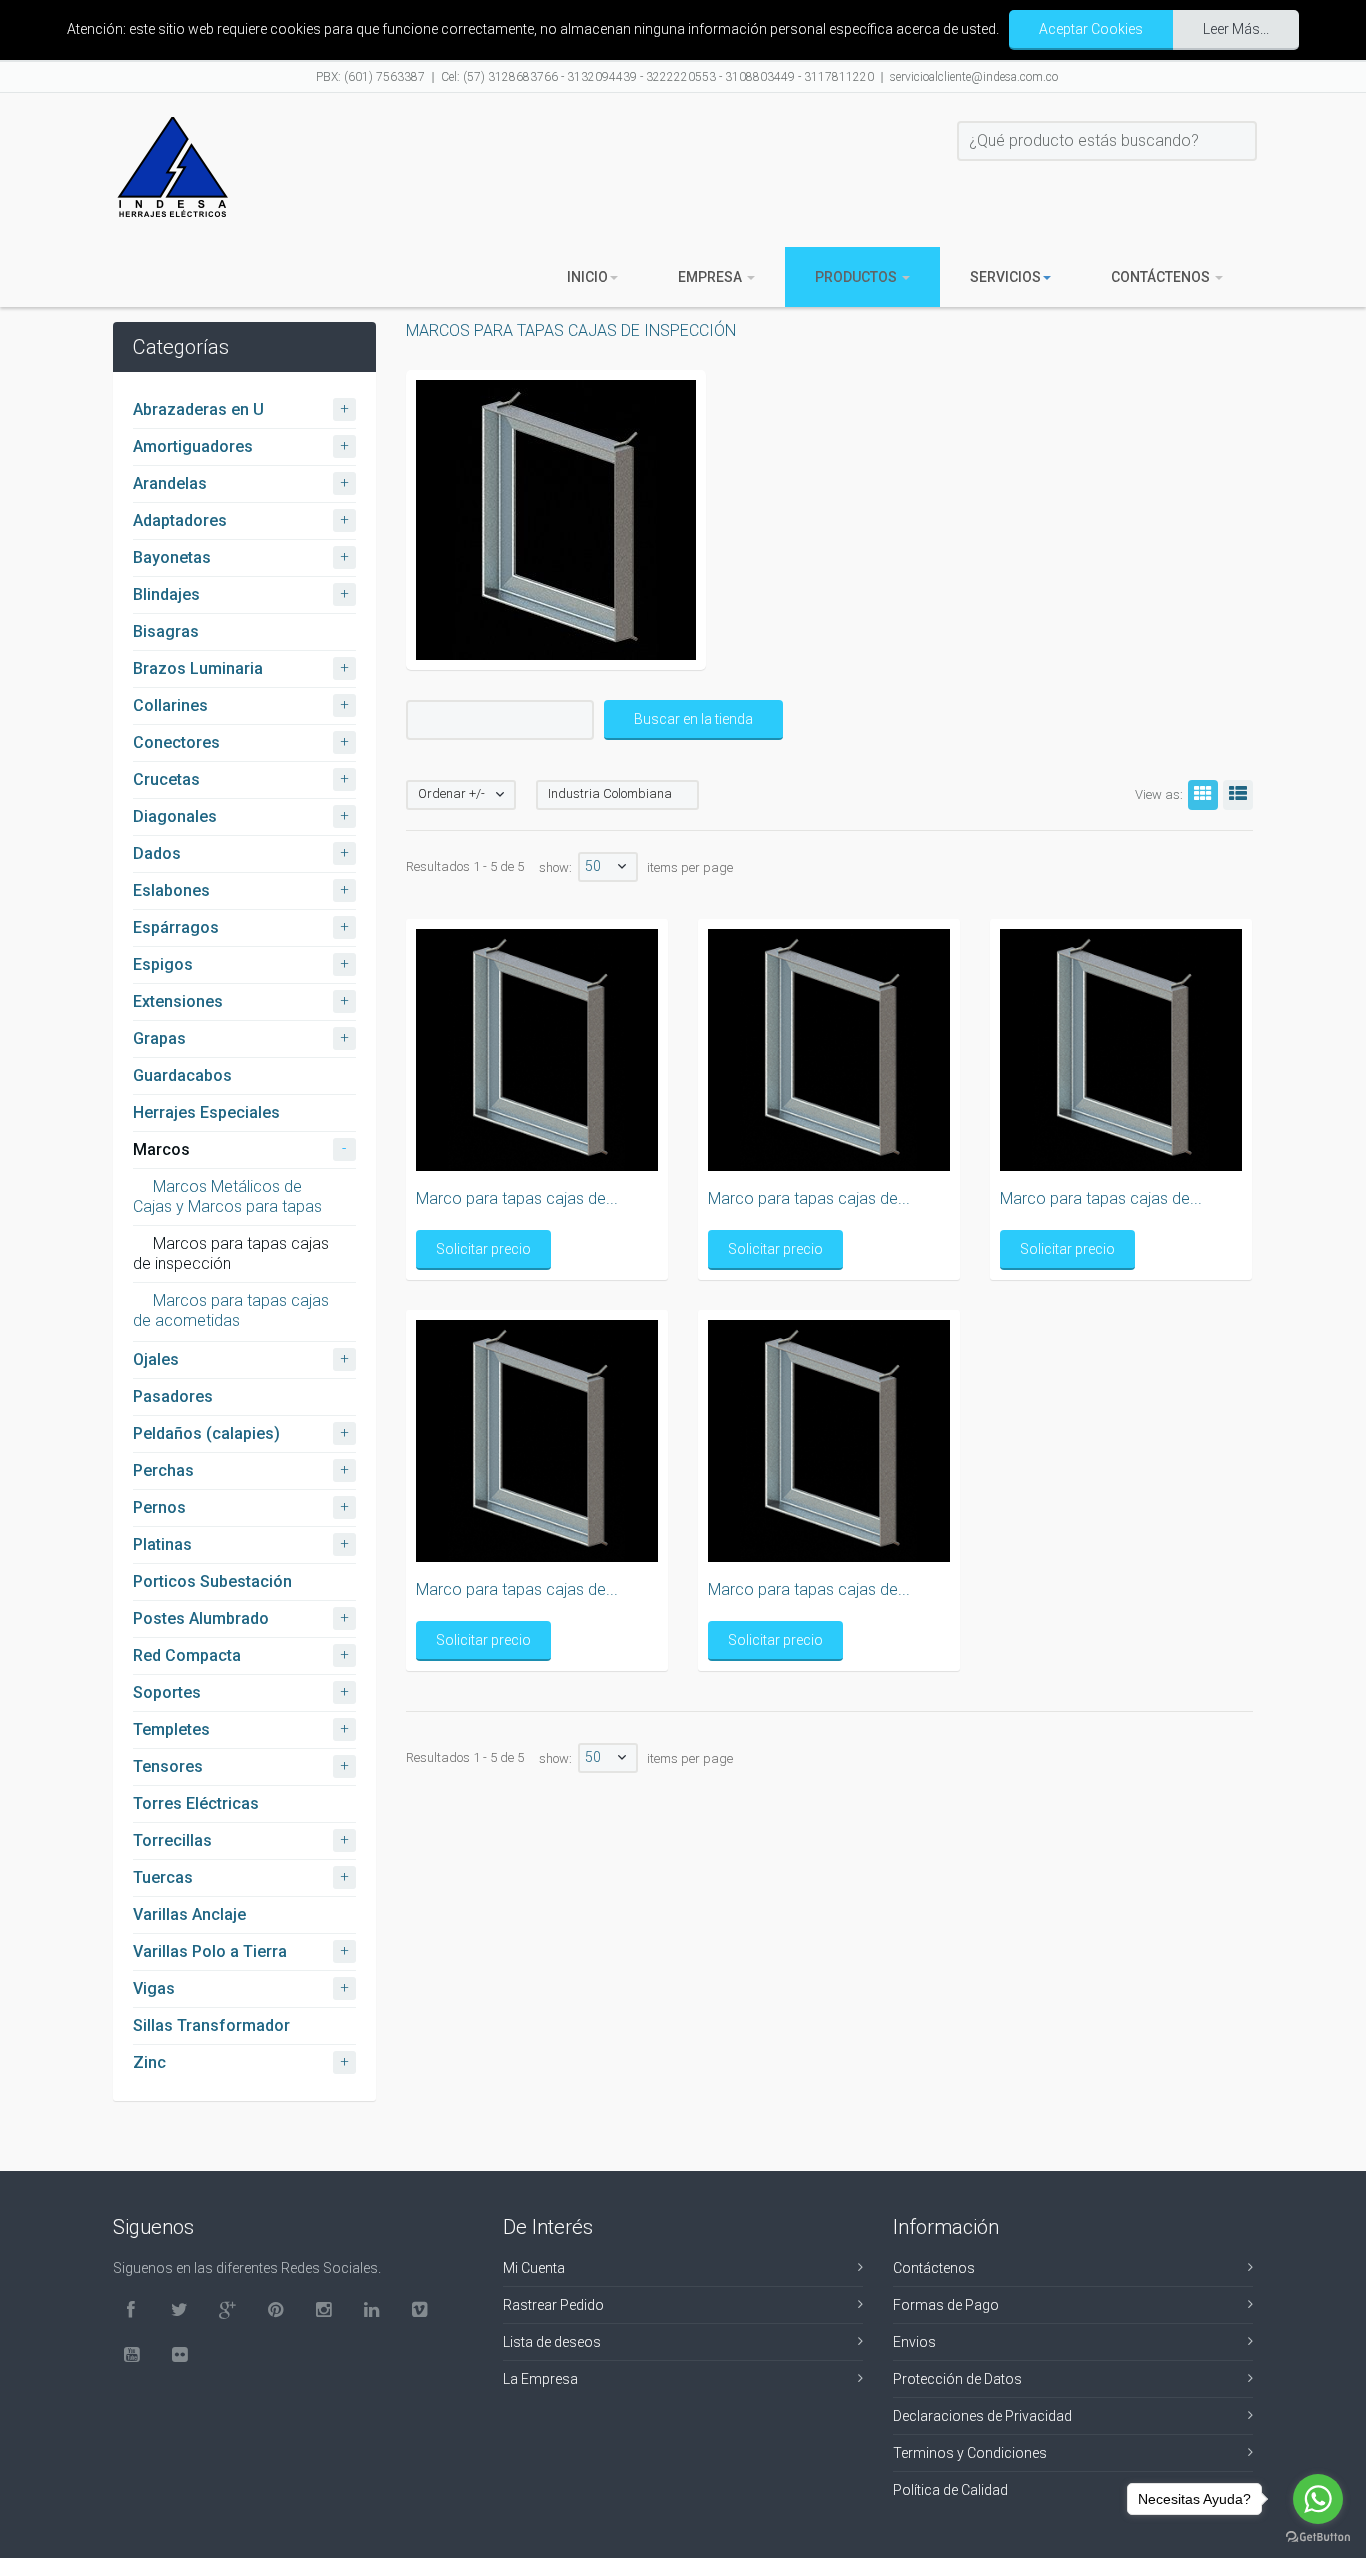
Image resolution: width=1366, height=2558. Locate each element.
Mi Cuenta (534, 2268)
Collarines (170, 705)
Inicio (587, 277)
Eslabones (171, 890)
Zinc (149, 2062)
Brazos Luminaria (198, 668)
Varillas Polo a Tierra (210, 1951)
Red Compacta (187, 1655)
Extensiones (178, 1001)
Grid (1203, 795)
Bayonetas (172, 557)
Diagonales (175, 816)
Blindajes (166, 594)
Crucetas (166, 779)
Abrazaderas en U (198, 409)
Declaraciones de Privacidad (982, 2416)
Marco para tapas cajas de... (517, 1198)
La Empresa (540, 2379)
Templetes (171, 1729)
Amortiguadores (193, 446)
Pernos (159, 1507)
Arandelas (170, 483)
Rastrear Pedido (553, 2305)
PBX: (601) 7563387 (370, 77)
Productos (857, 277)
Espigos (163, 964)
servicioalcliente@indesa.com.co (974, 77)
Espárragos (176, 927)
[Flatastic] (172, 167)
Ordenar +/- (451, 793)
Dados (157, 853)
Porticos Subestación (212, 1581)
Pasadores (173, 1396)
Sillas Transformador (211, 2025)
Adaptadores (180, 520)
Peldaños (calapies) (206, 1433)
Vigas (154, 1988)
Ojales (156, 1359)
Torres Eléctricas (196, 1803)
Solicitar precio (483, 1249)
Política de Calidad (950, 2490)
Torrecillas (172, 1840)
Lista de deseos (552, 2342)
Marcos (161, 1149)
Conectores (176, 742)
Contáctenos (1162, 277)
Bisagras (166, 631)
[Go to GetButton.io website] (1318, 2537)
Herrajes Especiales (206, 1112)
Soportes (167, 1692)
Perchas (163, 1470)
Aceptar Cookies (1091, 29)
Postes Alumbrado (201, 1618)
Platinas (162, 1544)
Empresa (711, 277)
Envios (914, 2342)
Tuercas (163, 1877)
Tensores (168, 1766)
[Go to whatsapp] (1318, 2499)
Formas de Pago (946, 2305)
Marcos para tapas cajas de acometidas (231, 1310)
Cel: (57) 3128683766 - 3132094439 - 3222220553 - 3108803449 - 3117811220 (657, 77)
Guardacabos (182, 1075)
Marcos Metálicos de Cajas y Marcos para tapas (227, 1196)
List (1238, 795)
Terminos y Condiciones (970, 2453)
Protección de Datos (957, 2379)
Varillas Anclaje (189, 1914)
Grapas (159, 1038)
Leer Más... (1236, 29)
